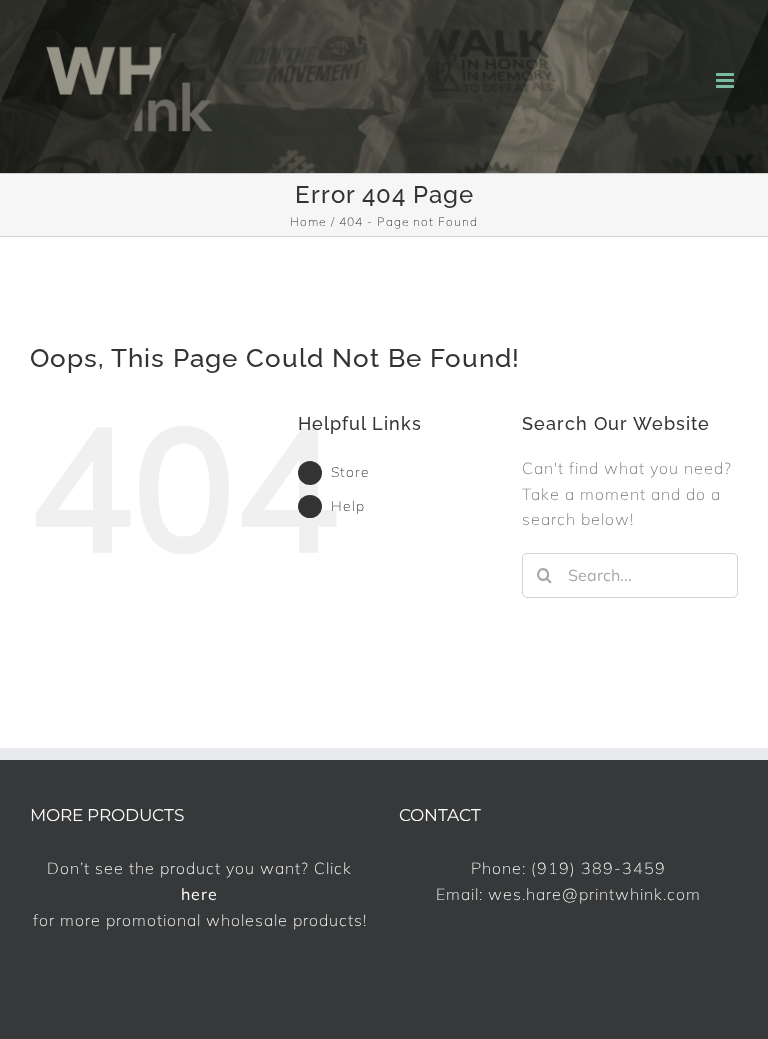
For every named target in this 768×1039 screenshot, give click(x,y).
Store (350, 472)
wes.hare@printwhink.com (594, 894)
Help (348, 506)
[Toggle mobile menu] (727, 80)
